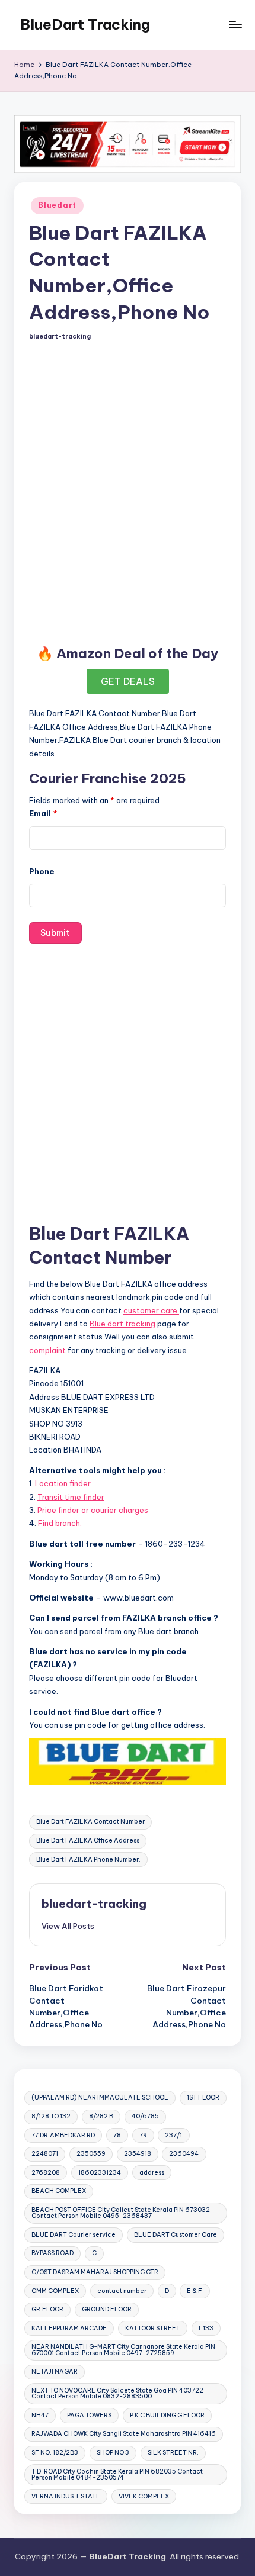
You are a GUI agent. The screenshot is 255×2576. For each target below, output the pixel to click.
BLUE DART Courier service (74, 2235)
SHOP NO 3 (113, 2453)
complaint (47, 1350)
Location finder (63, 1483)
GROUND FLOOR (107, 2309)
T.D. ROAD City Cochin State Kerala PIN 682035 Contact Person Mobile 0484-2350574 (117, 2474)
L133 (206, 2328)
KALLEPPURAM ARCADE (69, 2328)
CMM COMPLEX (55, 2291)
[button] (68, 1926)
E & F (195, 2291)
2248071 (45, 2154)
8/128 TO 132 (51, 2116)
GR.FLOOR (47, 2309)
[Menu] (235, 25)
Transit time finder (71, 1497)
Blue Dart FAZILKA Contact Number (90, 1822)
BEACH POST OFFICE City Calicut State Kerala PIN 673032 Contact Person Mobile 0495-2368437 (121, 2213)
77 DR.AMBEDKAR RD (63, 2135)
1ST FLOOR (203, 2097)
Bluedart (57, 205)
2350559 (91, 2154)
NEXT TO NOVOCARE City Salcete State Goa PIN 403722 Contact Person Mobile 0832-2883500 (117, 2393)
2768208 (46, 2173)
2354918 (138, 2154)
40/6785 (145, 2116)
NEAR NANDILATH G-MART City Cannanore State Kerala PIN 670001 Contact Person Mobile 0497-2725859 (123, 2350)
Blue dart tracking (122, 1324)
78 (117, 2135)
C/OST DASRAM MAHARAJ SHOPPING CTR (95, 2272)
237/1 (173, 2135)
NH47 (40, 2415)
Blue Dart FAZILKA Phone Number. (88, 1859)
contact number (122, 2291)
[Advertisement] (128, 491)
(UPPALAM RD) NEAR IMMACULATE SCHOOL (100, 2097)
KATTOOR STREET (153, 2328)
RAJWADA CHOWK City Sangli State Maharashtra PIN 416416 (124, 2434)
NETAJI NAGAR (55, 2371)
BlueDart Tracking (85, 24)
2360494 (184, 2154)
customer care (151, 1310)
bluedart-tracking (94, 1904)
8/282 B (101, 2116)
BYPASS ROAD (52, 2253)
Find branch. (60, 1523)
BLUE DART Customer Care (176, 2235)
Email (43, 813)
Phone (42, 871)
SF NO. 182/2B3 (55, 2453)
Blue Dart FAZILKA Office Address (88, 1841)
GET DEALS (128, 681)
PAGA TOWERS (89, 2415)
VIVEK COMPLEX (144, 2496)
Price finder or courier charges (93, 1510)
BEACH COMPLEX (59, 2191)
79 (143, 2135)
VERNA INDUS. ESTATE (66, 2496)
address (152, 2173)
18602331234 (100, 2173)
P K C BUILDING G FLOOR (167, 2415)
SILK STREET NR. (173, 2453)
